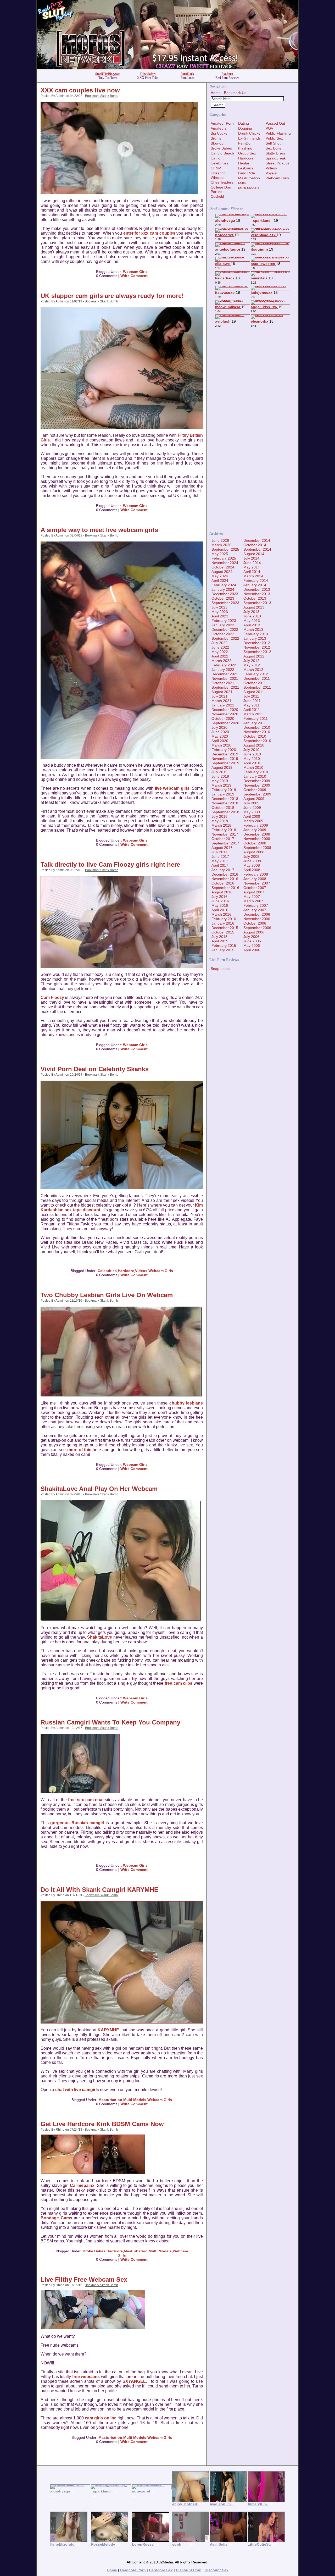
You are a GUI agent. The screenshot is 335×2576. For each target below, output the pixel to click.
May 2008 (252, 865)
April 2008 (252, 870)
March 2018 (221, 825)
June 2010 (252, 754)
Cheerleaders (222, 182)
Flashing (245, 148)
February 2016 (224, 919)
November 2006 (257, 919)
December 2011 (257, 678)
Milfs (242, 183)
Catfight (217, 158)
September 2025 (225, 549)
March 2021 (221, 701)
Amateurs (219, 128)
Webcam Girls (135, 272)
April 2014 (252, 572)
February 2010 (256, 772)
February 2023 (224, 621)
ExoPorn (227, 74)
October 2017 (223, 839)
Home (216, 93)
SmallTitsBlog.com (108, 74)
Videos (141, 1271)
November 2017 (225, 834)
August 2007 (254, 892)
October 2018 (223, 808)
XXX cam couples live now (80, 90)
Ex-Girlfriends (249, 138)
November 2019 (225, 759)
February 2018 (224, 830)
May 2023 (220, 612)
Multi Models (135, 2100)
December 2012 (257, 643)
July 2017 (219, 852)
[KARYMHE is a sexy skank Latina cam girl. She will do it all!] (122, 2022)
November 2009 (257, 785)
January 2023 (223, 625)
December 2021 (225, 674)
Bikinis (216, 138)
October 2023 (223, 598)
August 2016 (222, 892)
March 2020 (221, 745)
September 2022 (225, 638)
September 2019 (225, 763)
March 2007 (253, 901)
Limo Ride (247, 173)
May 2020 (220, 736)
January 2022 (223, 670)
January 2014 (255, 585)
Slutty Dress (276, 153)
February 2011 (256, 718)
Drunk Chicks (249, 133)
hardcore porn (133, 2570)
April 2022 (220, 656)
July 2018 (219, 816)
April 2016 (220, 910)
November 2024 (225, 563)
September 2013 (257, 603)
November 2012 (257, 647)
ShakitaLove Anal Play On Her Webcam (99, 1489)
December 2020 (225, 710)
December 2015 (225, 928)
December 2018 (225, 799)
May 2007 (252, 897)
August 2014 (254, 554)
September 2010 (257, 741)
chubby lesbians (186, 1403)
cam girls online (101, 2418)
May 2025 (220, 554)
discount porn (189, 2570)
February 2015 (224, 946)
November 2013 (257, 594)
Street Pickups (278, 163)
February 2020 (224, 750)
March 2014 (253, 576)
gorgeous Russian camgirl (77, 1823)
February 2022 (224, 665)
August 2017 (222, 848)
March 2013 (253, 629)
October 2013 (255, 598)
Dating (244, 123)
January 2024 (223, 589)
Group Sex (247, 153)
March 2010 (253, 767)
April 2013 (252, 625)
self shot (273, 143)
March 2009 (253, 821)
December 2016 (225, 874)
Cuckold (217, 196)
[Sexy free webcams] (67, 2328)
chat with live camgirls (77, 2090)
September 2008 (257, 848)
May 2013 (252, 621)
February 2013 (256, 634)
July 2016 (219, 897)
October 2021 (223, 683)
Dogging (245, 128)
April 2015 (220, 941)
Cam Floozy (52, 997)
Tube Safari (148, 74)
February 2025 (224, 558)
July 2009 (251, 803)
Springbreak (276, 158)
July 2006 (251, 937)
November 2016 (225, 879)
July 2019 (219, 772)
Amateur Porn (222, 123)
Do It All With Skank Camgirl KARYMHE (99, 1890)
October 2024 (223, 567)
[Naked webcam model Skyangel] (119, 2328)
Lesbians (246, 168)
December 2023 (225, 594)
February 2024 (224, 585)
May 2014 (252, 567)
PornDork (187, 74)
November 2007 (257, 883)
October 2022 (223, 634)
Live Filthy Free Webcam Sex (84, 2279)
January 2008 (255, 879)
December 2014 (257, 540)
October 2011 (255, 683)
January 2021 (223, 705)
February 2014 (256, 581)
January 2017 (223, 870)
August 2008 (254, 852)
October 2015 (223, 932)
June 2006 (252, 941)
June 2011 (252, 701)
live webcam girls (172, 788)
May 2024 (220, 576)
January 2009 (255, 830)
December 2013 (257, 589)
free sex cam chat (86, 1800)
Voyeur (271, 173)
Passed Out (275, 123)
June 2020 (220, 732)
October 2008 (255, 843)
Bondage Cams (56, 2218)
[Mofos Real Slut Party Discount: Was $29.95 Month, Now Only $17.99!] (167, 68)
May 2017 (220, 861)
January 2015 (223, 950)
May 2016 (220, 905)
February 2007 (256, 905)
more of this (79, 1450)
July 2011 (251, 696)
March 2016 (221, 914)
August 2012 (254, 656)
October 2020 (223, 718)
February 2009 (256, 825)
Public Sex (274, 138)
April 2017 (220, 865)
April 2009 (252, 816)
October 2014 (255, 545)
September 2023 (225, 603)
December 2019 (225, 754)
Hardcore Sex (161, 2570)
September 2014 (257, 549)
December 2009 (257, 781)
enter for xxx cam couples (149, 233)
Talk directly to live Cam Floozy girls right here (110, 864)
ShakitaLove (100, 1637)
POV (269, 128)
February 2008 (256, 874)
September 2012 (257, 652)
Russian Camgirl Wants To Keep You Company (110, 1722)
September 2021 (225, 687)
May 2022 (220, 652)
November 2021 (225, 678)
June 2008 (252, 861)
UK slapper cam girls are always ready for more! (112, 296)
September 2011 (257, 687)
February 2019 (224, 790)
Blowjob (217, 143)
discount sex (217, 2570)
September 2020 (225, 723)
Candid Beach (222, 153)
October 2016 (223, 883)
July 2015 (219, 937)
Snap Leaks (220, 969)
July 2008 (251, 856)
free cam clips (179, 1683)
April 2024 (220, 581)
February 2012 (256, 674)
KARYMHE (108, 2030)
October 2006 (255, 923)
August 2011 (254, 692)
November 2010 (257, 732)
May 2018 (220, 821)
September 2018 (225, 812)
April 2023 (220, 616)
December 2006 (257, 914)
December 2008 (257, 834)
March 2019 (221, 785)
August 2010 (254, 745)
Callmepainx (82, 2185)
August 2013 (254, 607)
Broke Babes (94, 2251)
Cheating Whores (218, 175)
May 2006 (252, 946)
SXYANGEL (134, 2381)
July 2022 (219, 643)
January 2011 (255, 723)
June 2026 (220, 540)
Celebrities (107, 1271)
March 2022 (221, 661)
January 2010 (255, 776)
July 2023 (219, 607)
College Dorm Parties (222, 189)
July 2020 (219, 727)
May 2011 (252, 705)
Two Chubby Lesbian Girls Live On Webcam (107, 1295)
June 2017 (220, 856)
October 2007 (255, 888)
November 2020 (225, 714)
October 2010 (255, 736)
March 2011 (253, 714)
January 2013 (255, 638)
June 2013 (252, 616)
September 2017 (225, 843)
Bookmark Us (235, 93)
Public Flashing (278, 133)
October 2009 (255, 790)
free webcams (86, 2377)
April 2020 (220, 741)
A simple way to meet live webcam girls (99, 530)
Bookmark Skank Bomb (102, 96)
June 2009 (252, 808)
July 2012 (251, 661)
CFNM (216, 168)
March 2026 (221, 545)
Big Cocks (219, 133)
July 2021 (219, 696)
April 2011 (252, 710)
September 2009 (257, 794)
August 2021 (222, 692)
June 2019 (220, 776)
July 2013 (251, 612)
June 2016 (220, 901)
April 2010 (252, 763)
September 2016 (225, 888)
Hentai (244, 163)
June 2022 (220, 647)
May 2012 (252, 665)
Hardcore (126, 1271)
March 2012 (253, 670)
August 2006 (254, 932)
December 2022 (225, 629)
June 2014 (252, 563)
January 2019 (223, 794)
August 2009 (254, 799)
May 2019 (220, 781)
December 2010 (257, 727)
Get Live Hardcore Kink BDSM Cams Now (102, 2124)
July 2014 (251, 558)
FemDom (246, 143)
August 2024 (222, 572)
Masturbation (110, 2100)
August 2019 (222, 767)
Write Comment (134, 276)
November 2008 (257, 839)
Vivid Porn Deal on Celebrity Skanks (95, 1069)
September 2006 (257, 928)
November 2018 (225, 803)
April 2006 (252, 950)
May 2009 (252, 812)
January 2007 (255, 910)
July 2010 (251, 750)
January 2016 (223, 923)
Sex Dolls (273, 148)
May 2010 (252, 759)
